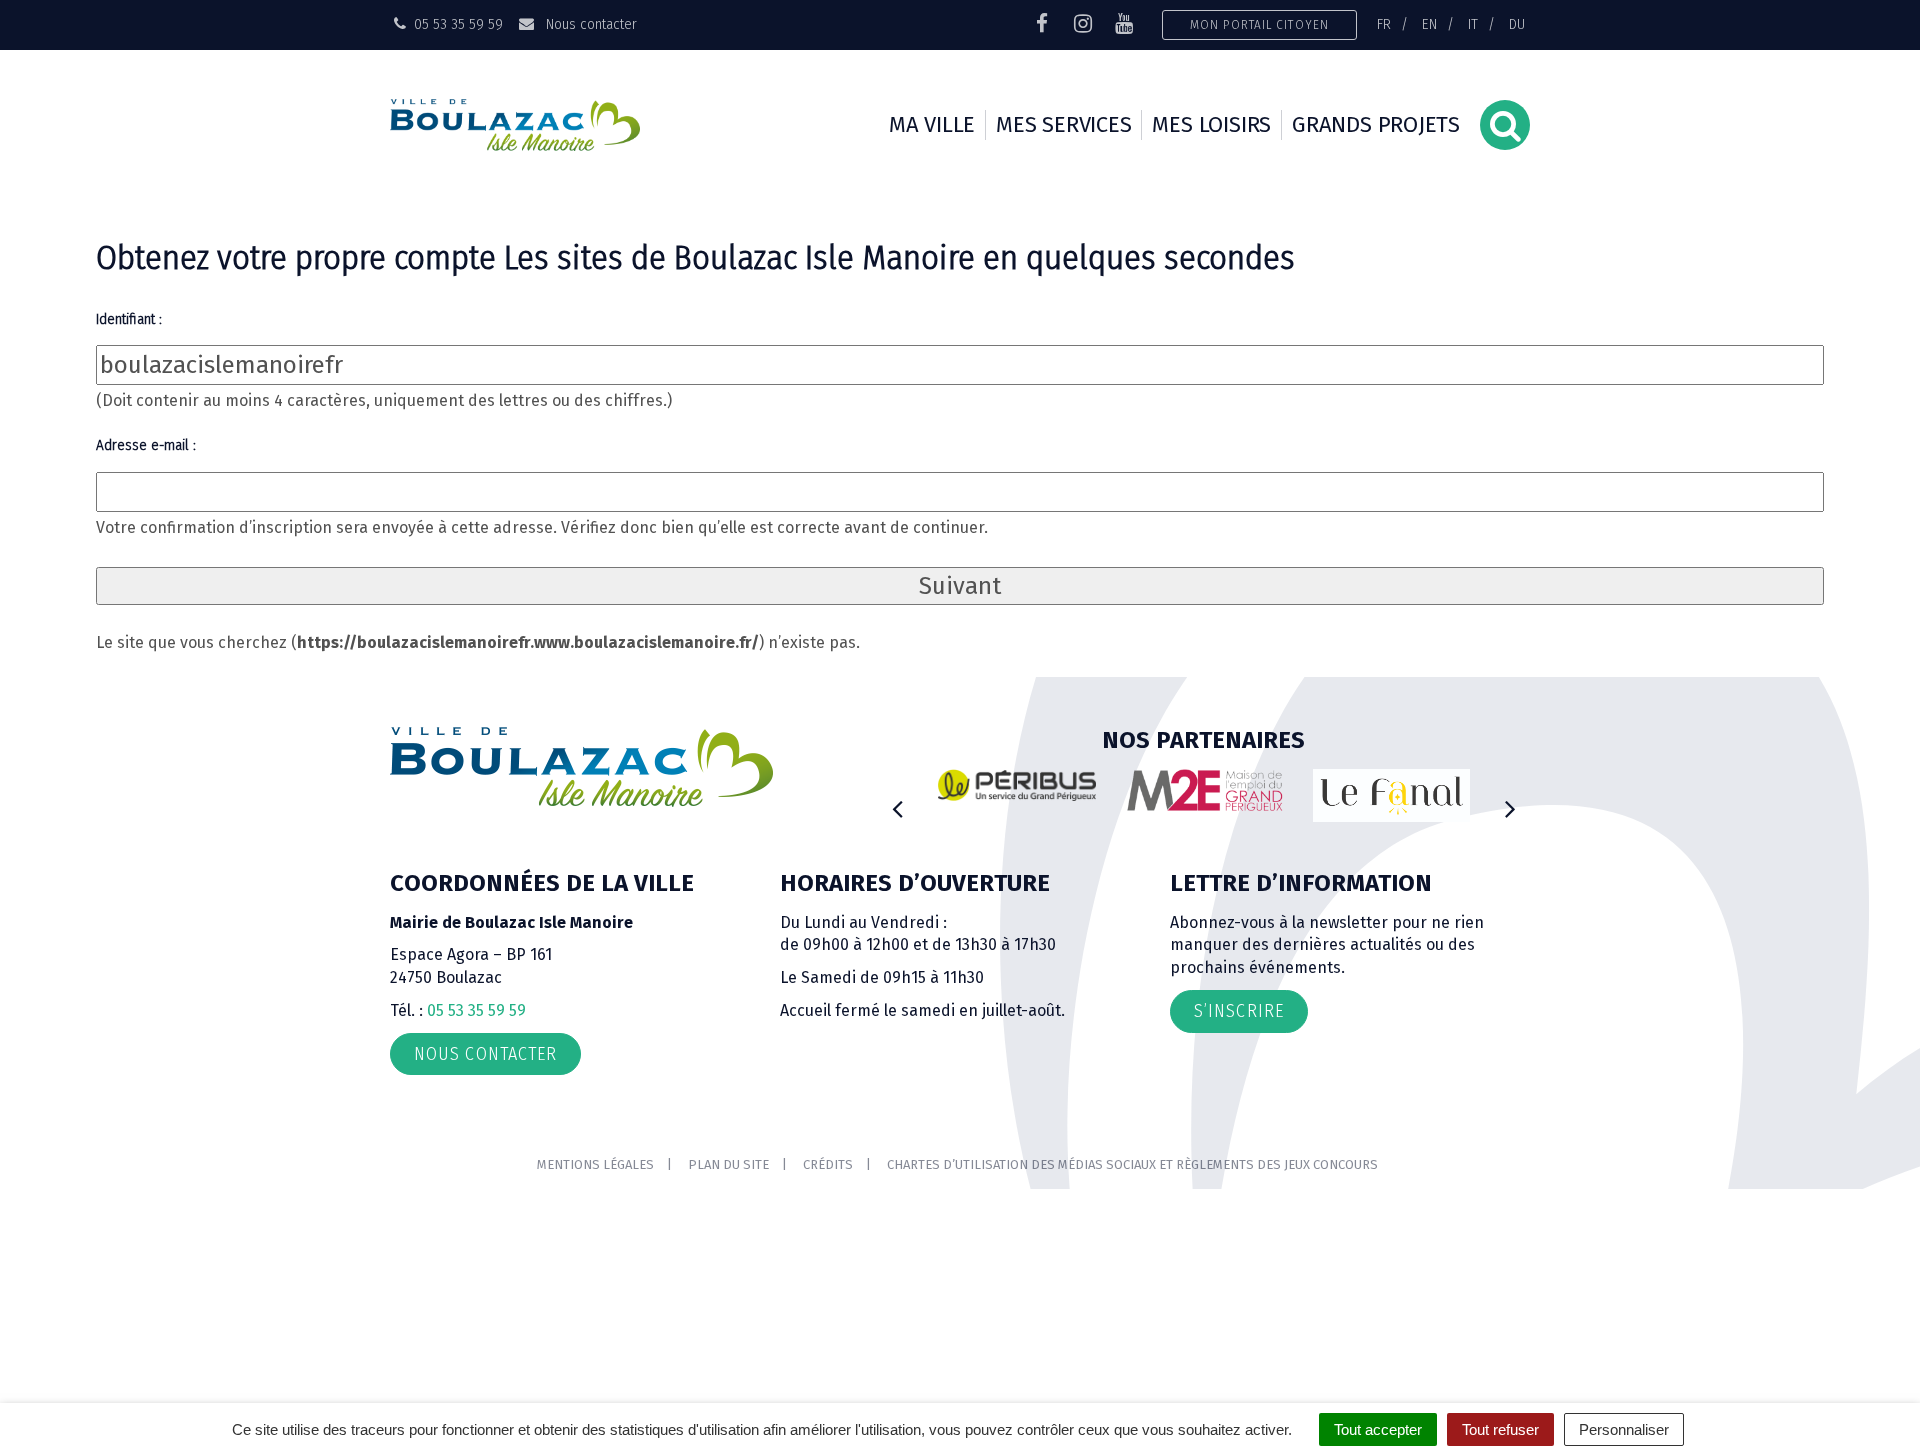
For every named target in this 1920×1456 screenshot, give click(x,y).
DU (1517, 24)
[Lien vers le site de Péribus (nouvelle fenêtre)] (1017, 785)
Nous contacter (589, 24)
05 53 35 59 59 (476, 1010)
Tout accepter (1378, 1429)
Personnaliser (1624, 1429)
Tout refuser (1500, 1429)
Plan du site (728, 1164)
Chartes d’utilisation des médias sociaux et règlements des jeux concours (1132, 1164)
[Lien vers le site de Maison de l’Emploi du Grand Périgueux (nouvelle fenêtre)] (1205, 790)
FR (1384, 24)
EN (1429, 24)
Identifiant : (129, 319)
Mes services (1063, 124)
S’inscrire (1239, 1011)
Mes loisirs (1211, 124)
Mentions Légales (595, 1164)
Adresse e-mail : (146, 445)
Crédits (828, 1164)
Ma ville (932, 124)
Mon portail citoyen (1259, 24)
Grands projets (1376, 124)
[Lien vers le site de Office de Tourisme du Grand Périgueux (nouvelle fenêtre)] (1392, 795)
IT (1473, 24)
